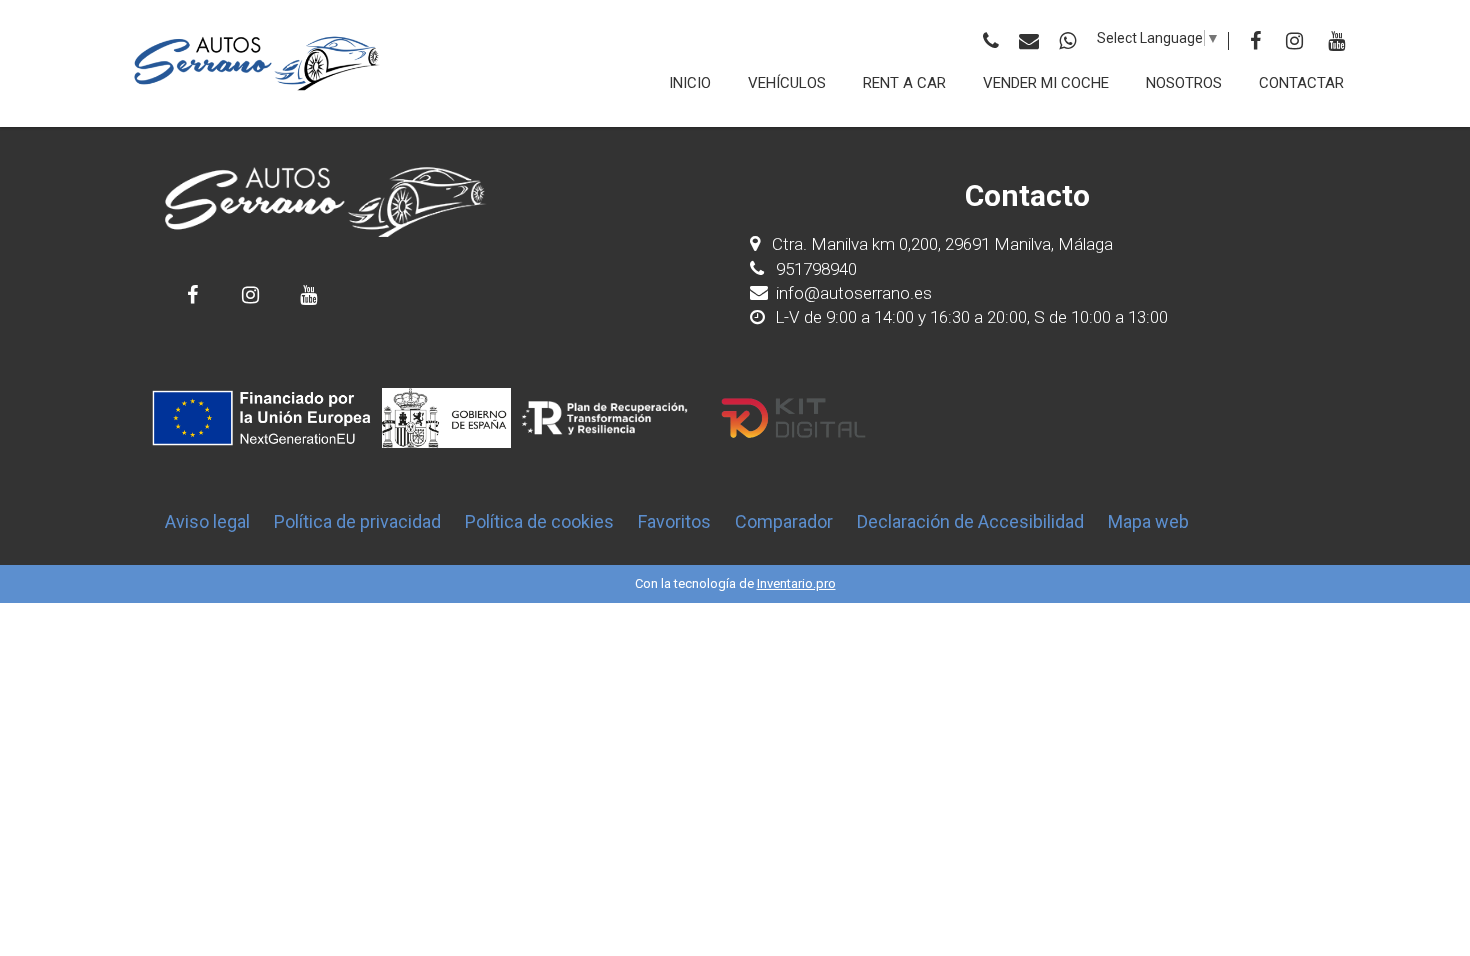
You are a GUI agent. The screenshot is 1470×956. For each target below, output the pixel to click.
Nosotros (1184, 83)
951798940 (814, 269)
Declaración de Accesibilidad (970, 521)
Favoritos (674, 521)
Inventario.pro (796, 583)
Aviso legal (207, 521)
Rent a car (904, 83)
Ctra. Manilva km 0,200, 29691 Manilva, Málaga (942, 244)
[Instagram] (1294, 41)
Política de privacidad (357, 521)
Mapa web (1148, 521)
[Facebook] (1255, 41)
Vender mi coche (1046, 83)
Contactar (1301, 83)
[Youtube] (1336, 41)
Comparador (784, 521)
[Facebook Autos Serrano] (192, 294)
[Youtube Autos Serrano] (308, 294)
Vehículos (787, 83)
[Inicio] (257, 63)
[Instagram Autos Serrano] (250, 294)
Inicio (690, 83)
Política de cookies (539, 521)
